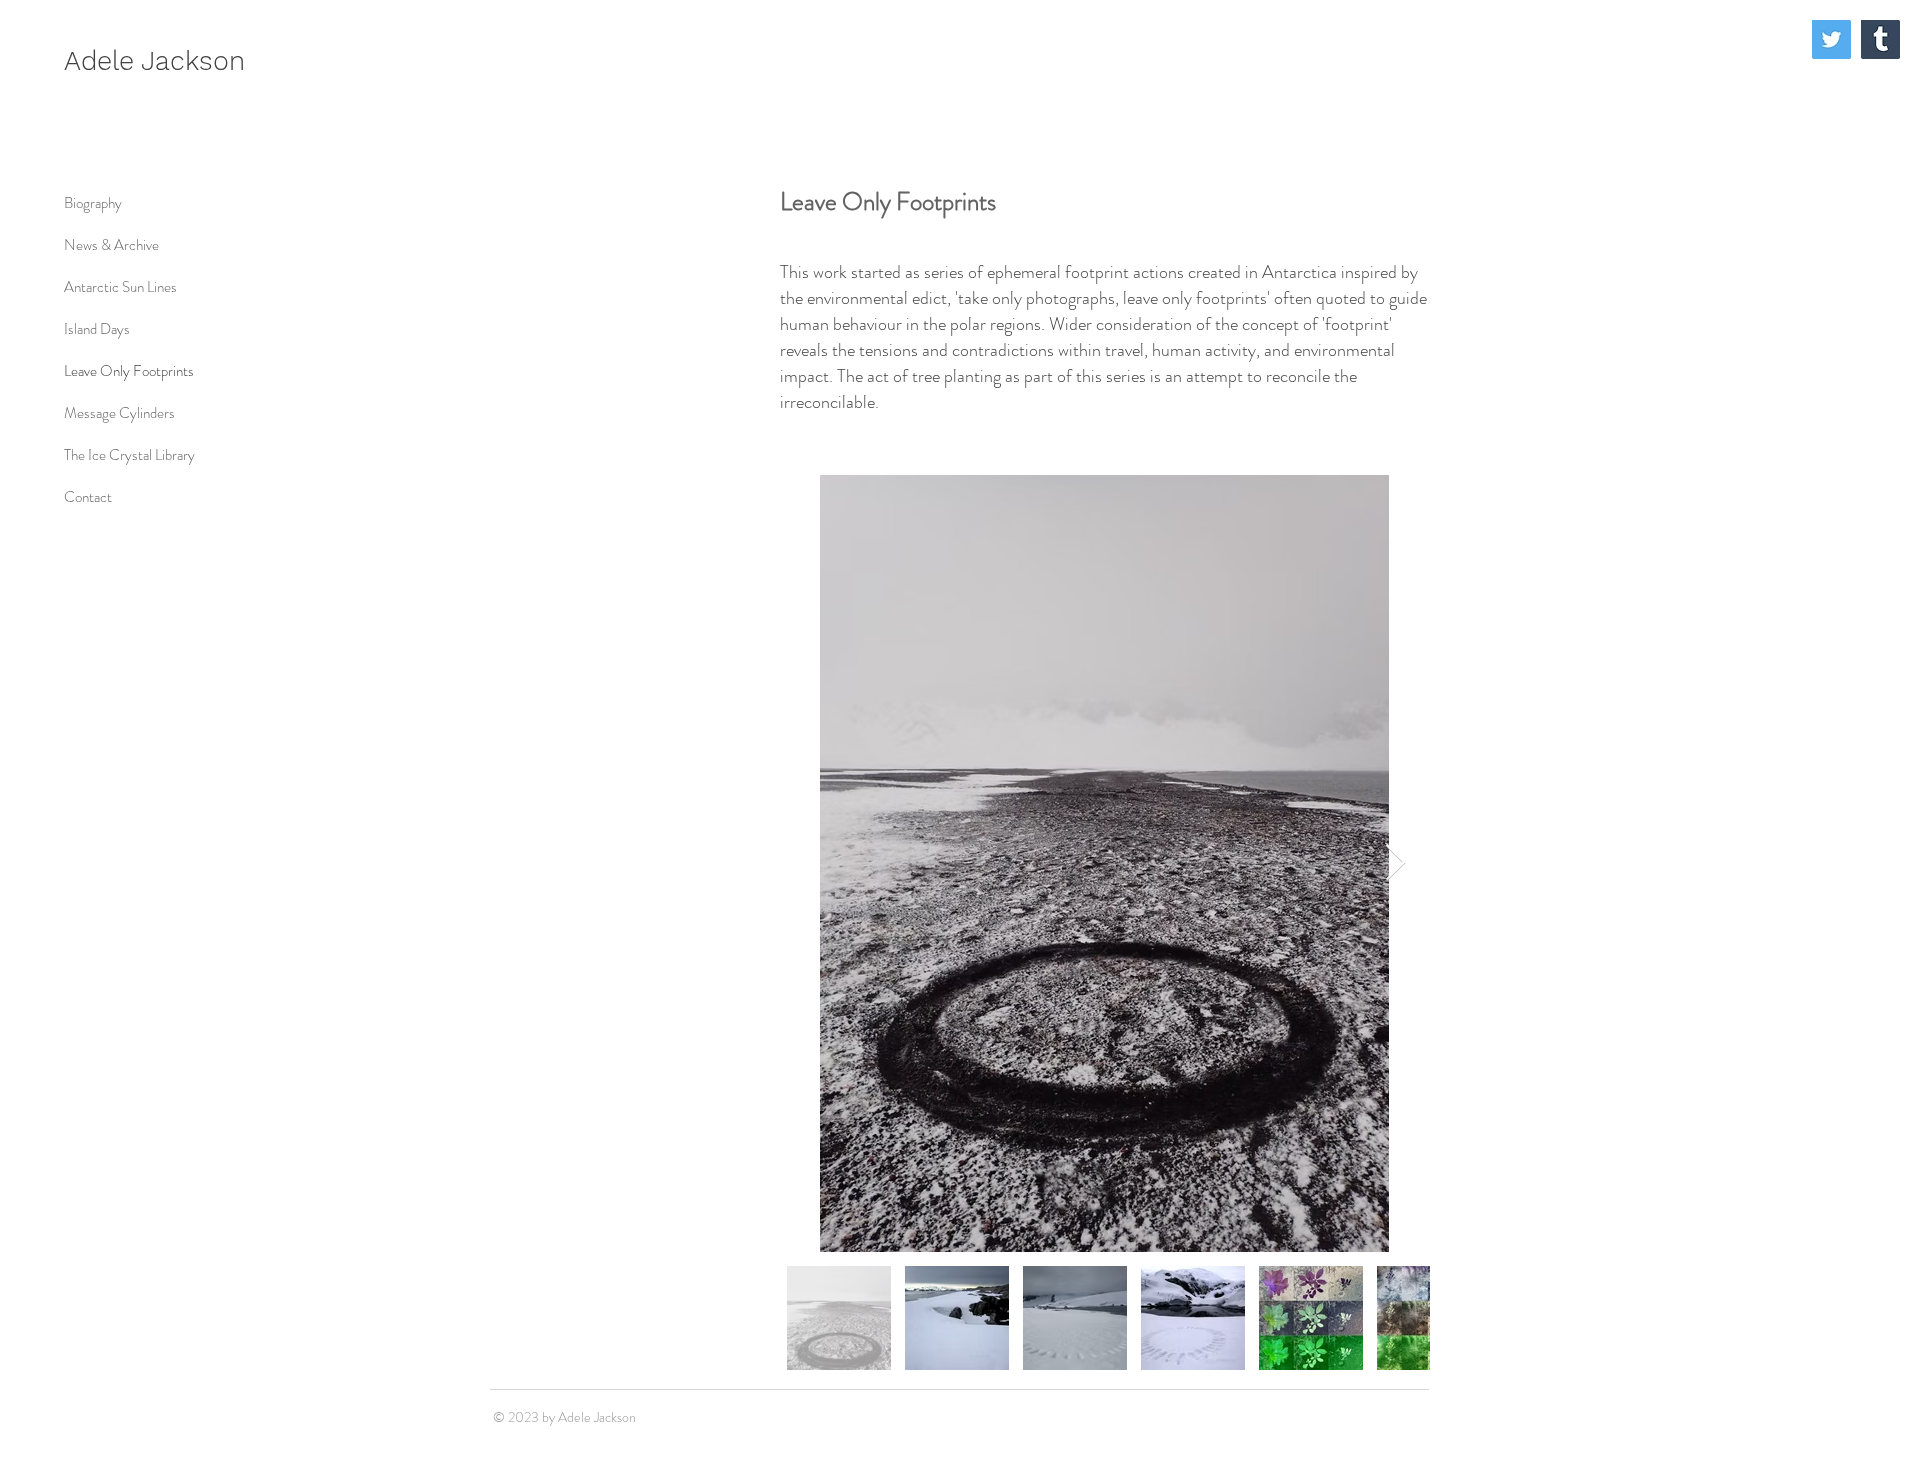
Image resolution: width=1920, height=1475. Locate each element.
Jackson (193, 61)
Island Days (97, 329)
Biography (93, 203)
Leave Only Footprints (129, 371)
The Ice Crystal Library (129, 455)
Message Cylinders (119, 413)
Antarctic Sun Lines (120, 287)
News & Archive (111, 245)
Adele (102, 61)
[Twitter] (1831, 39)
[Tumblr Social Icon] (1880, 39)
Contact (88, 497)
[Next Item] (1395, 863)
